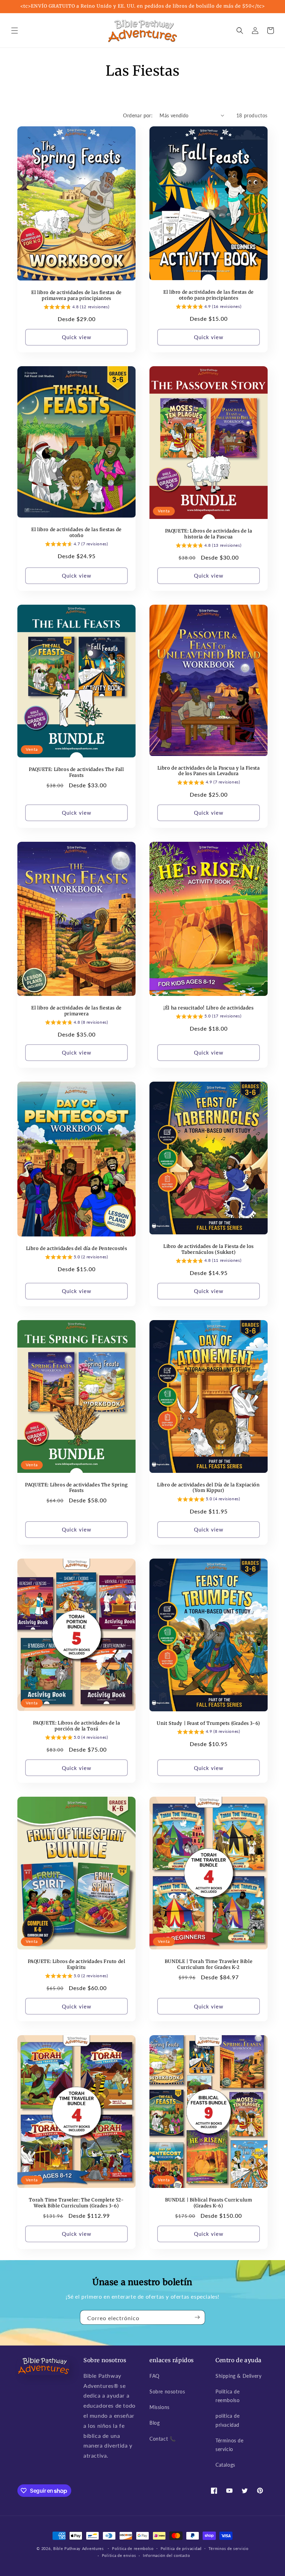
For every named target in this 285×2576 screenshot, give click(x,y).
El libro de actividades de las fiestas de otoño (76, 533)
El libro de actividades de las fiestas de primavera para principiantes (76, 296)
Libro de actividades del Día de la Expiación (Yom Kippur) (208, 1488)
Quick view (77, 337)
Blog (154, 2423)
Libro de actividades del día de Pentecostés (77, 1249)
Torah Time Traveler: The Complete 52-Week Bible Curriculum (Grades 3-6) (76, 2203)
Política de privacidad (181, 2548)
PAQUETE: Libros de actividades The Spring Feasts (76, 1488)
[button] (15, 31)
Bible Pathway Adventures (79, 2548)
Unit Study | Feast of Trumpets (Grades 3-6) (209, 1723)
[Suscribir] (197, 2317)
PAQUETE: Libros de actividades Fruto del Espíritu (77, 1965)
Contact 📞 (162, 2439)
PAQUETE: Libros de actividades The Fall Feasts (76, 773)
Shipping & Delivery (238, 2376)
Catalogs (225, 2465)
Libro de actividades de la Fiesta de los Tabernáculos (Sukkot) (209, 1249)
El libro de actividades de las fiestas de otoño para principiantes (209, 295)
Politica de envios (119, 2555)
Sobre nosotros (167, 2392)
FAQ (154, 2376)
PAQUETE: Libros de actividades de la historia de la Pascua (209, 534)
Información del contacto (166, 2555)
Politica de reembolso (228, 2396)
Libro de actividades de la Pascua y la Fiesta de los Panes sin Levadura (209, 771)
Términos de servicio (230, 2445)
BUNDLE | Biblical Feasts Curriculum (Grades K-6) (209, 2203)
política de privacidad (228, 2420)
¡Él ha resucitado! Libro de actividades (208, 1008)
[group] (76, 308)
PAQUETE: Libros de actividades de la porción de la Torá (77, 1726)
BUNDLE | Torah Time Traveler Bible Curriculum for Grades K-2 (209, 1965)
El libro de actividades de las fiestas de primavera (76, 1011)
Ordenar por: (138, 115)
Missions (160, 2407)
